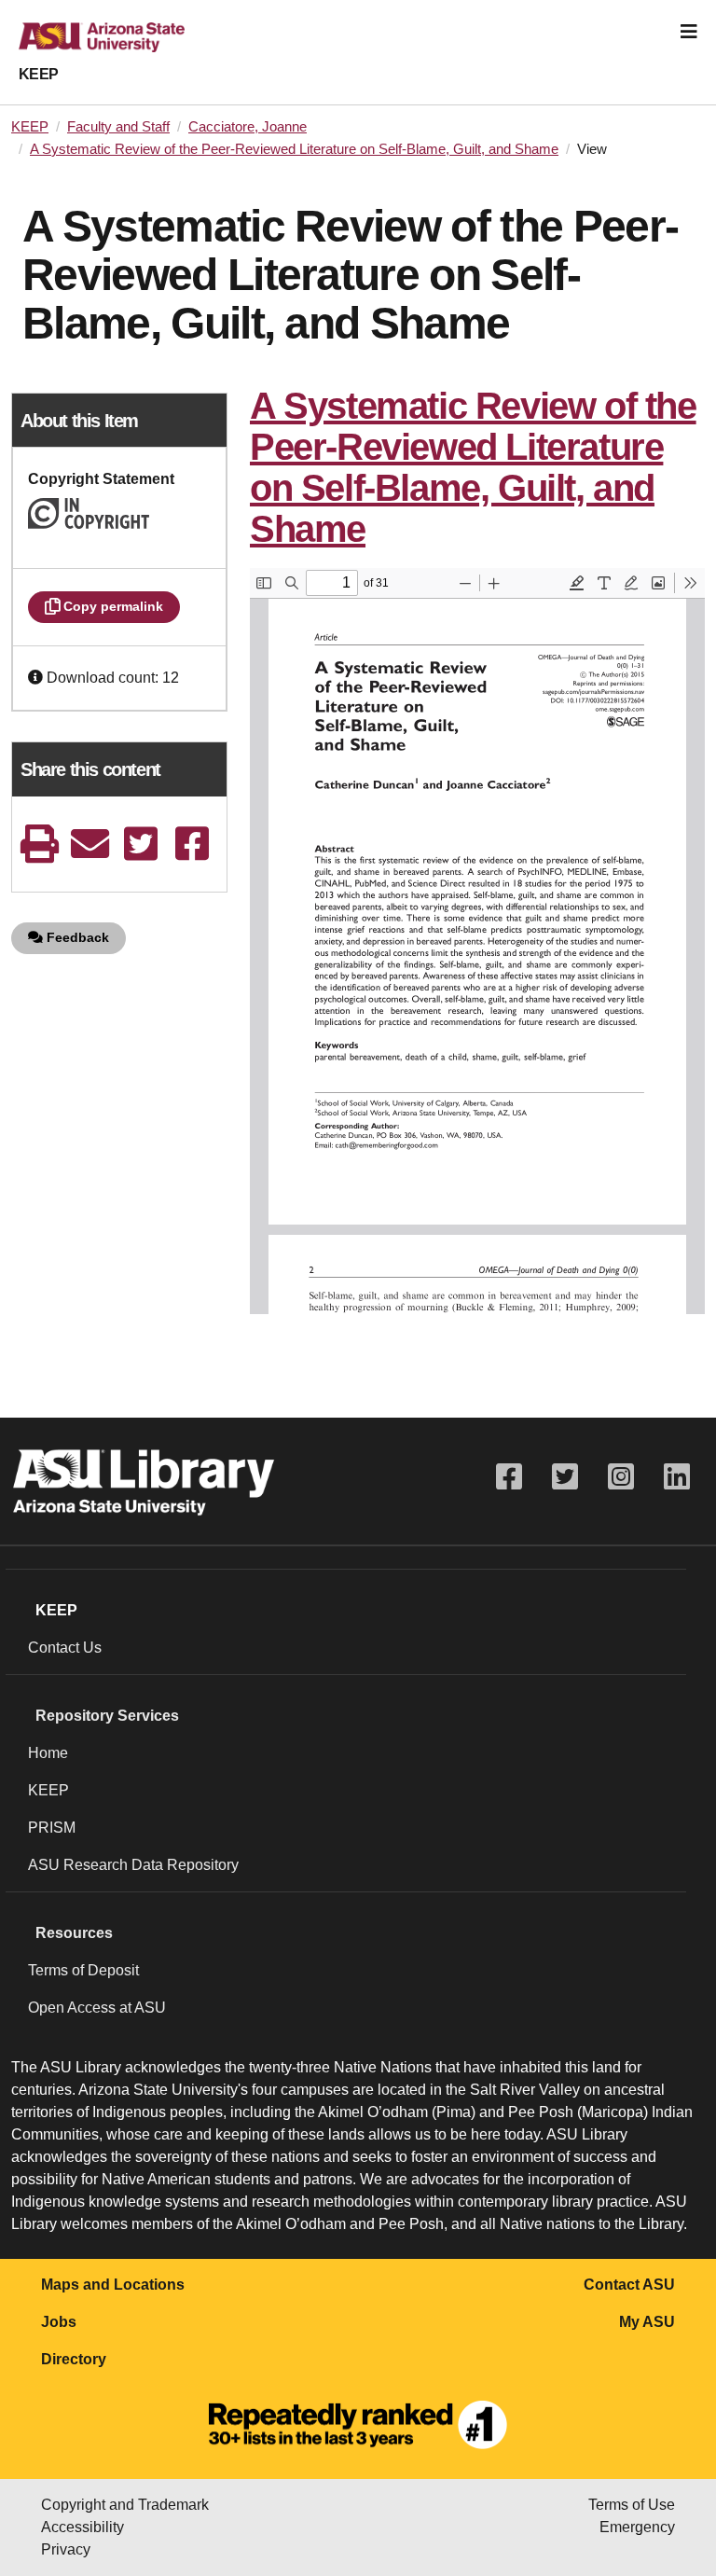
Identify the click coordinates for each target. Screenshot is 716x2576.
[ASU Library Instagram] (621, 1477)
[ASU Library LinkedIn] (677, 1477)
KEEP (39, 74)
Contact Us (65, 1648)
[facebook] (192, 844)
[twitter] (141, 844)
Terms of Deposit (83, 1970)
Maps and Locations (113, 2285)
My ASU (647, 2322)
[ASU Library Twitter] (565, 1477)
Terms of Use (632, 2505)
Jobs (59, 2322)
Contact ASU (629, 2285)
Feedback (76, 937)
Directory (74, 2359)
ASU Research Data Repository (133, 1865)
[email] (90, 844)
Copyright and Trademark (125, 2505)
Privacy (66, 2549)
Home (48, 1753)
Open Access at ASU (97, 2008)
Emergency (637, 2527)
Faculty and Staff (118, 127)
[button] (37, 678)
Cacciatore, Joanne (248, 127)
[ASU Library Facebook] (509, 1477)
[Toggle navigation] (689, 32)
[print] (39, 844)
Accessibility (83, 2527)
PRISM (52, 1828)
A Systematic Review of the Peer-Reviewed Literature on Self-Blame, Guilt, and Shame (294, 149)
